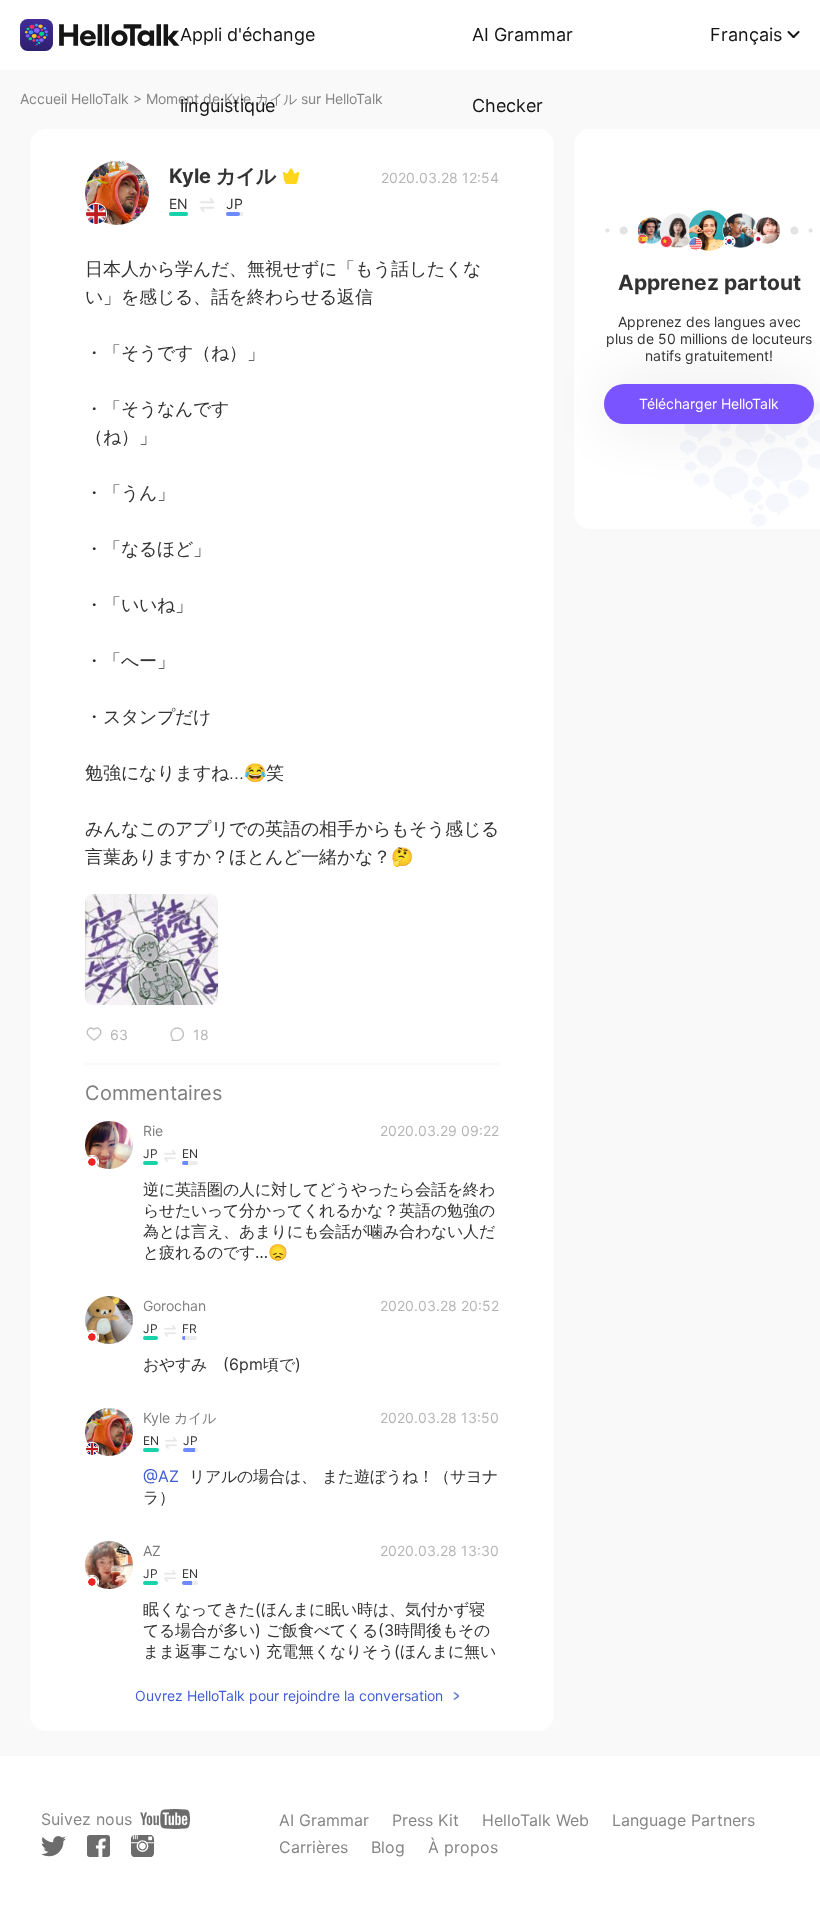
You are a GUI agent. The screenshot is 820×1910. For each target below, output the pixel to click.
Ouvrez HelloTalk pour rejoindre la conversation (289, 1695)
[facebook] (98, 1846)
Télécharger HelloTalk (709, 403)
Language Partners (683, 1820)
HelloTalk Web (535, 1820)
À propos (463, 1847)
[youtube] (165, 1819)
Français (746, 34)
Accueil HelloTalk (74, 98)
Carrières (313, 1847)
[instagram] (142, 1846)
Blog (388, 1847)
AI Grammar (324, 1820)
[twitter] (53, 1846)
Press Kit (425, 1820)
